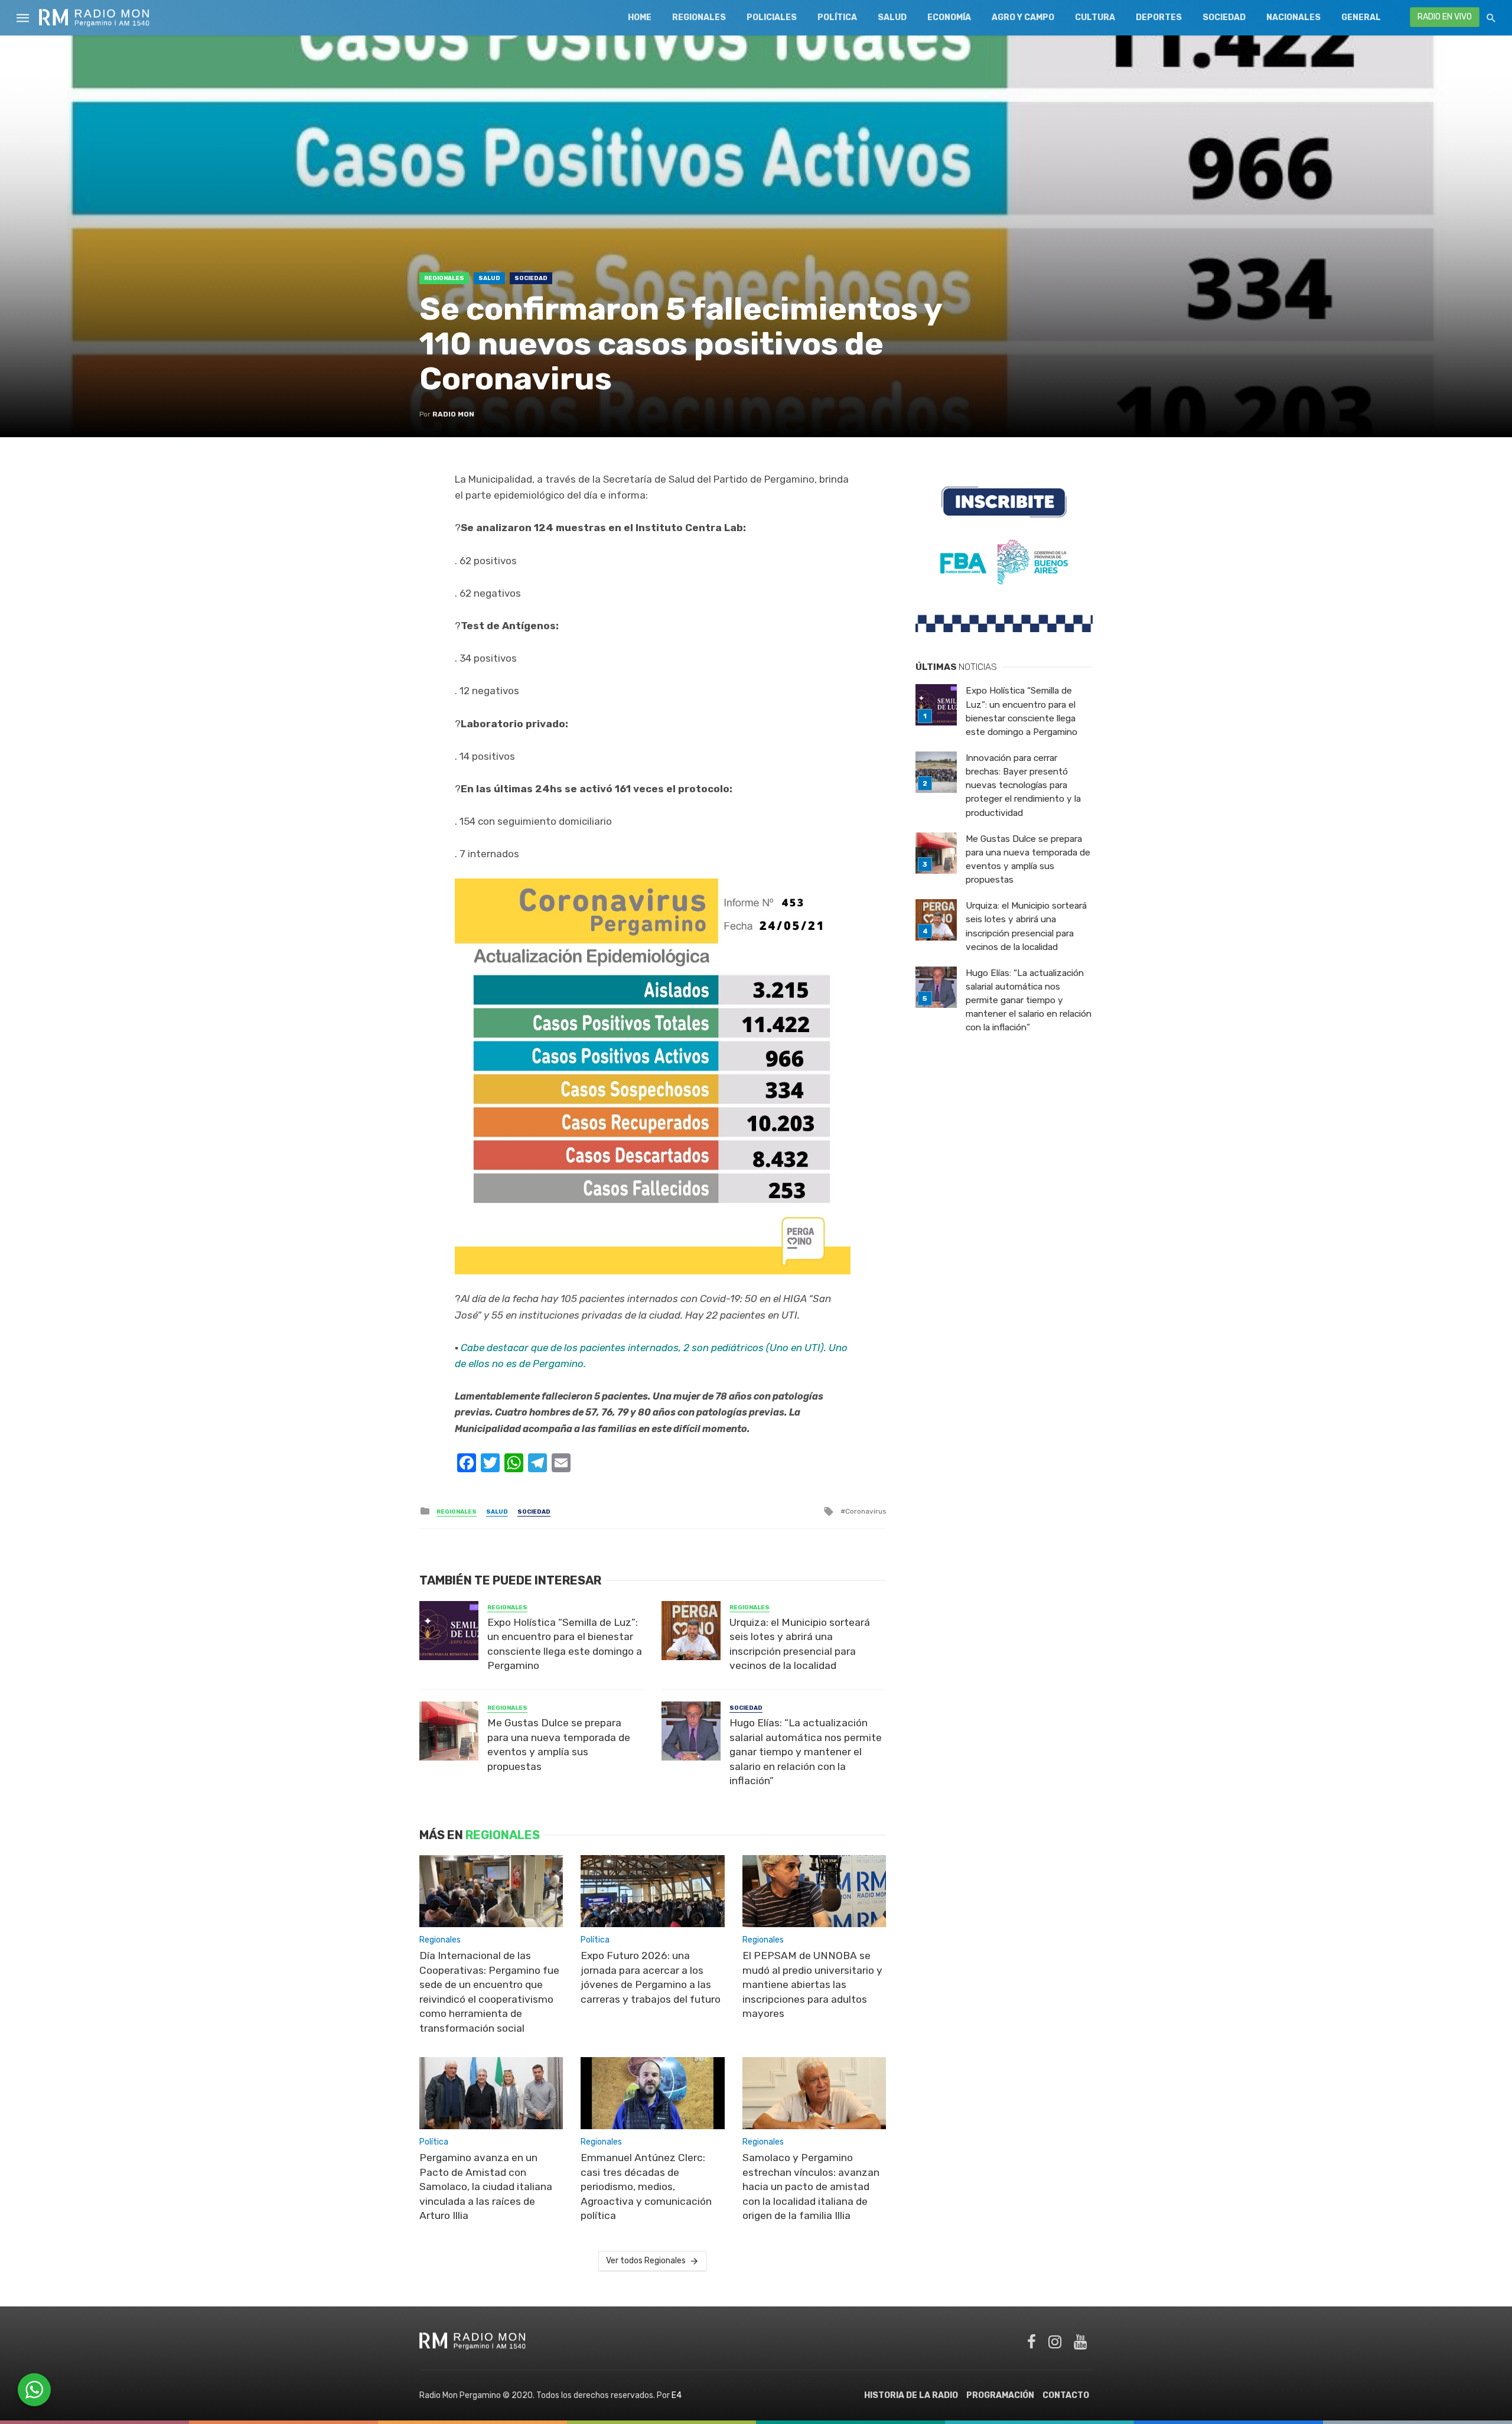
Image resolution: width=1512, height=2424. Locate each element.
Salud (892, 17)
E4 (677, 2395)
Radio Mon (453, 414)
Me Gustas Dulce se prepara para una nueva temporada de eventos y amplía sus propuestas (559, 1745)
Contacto (1066, 2395)
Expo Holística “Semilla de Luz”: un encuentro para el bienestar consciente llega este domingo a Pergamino (565, 1644)
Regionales (699, 17)
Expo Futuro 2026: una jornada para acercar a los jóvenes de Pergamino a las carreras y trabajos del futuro (651, 1977)
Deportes (1159, 17)
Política (837, 17)
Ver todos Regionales (646, 2261)
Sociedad (1224, 17)
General (1361, 17)
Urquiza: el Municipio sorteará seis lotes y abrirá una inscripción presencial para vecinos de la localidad (800, 1644)
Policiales (772, 17)
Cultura (1095, 17)
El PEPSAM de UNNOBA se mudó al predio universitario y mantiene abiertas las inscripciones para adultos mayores (812, 1984)
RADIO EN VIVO (1445, 17)
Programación (1000, 2395)
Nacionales (1293, 17)
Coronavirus (866, 1511)
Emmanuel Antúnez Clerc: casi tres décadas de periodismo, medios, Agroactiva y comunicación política (646, 2187)
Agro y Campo (1023, 17)
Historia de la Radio (911, 2395)
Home (640, 17)
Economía (949, 17)
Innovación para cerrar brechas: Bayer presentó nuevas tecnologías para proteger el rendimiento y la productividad (1023, 785)
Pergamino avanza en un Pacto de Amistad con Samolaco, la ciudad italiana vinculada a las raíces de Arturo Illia (486, 2187)
